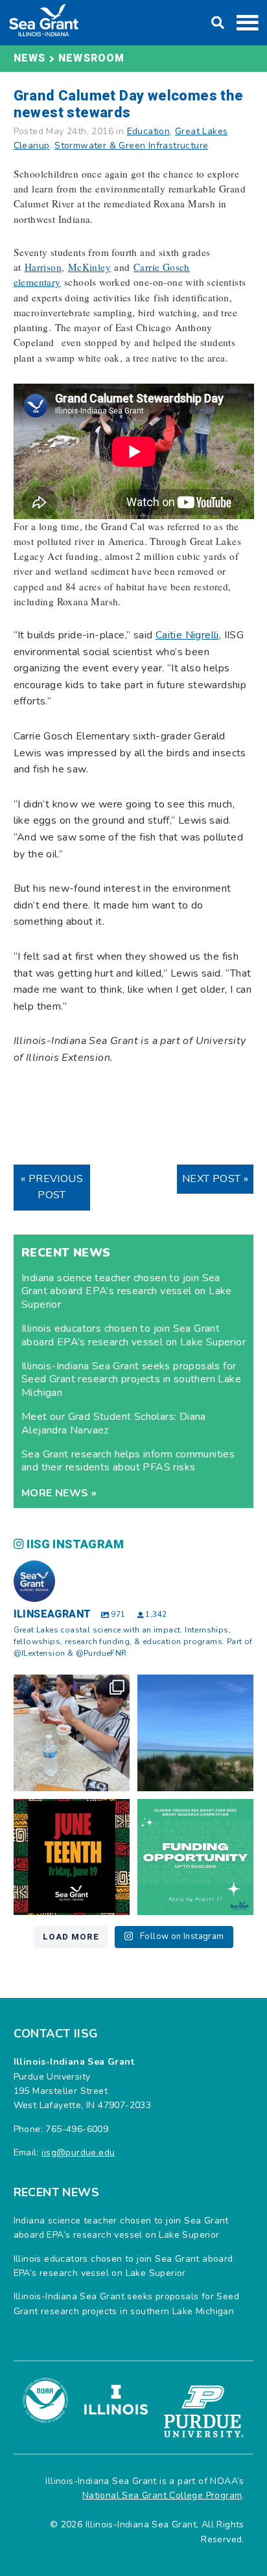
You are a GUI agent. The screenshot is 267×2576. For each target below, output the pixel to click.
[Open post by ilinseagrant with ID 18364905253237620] (72, 1733)
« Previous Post (52, 1187)
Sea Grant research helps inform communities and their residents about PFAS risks (128, 1461)
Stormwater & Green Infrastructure (131, 145)
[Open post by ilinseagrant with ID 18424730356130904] (195, 1857)
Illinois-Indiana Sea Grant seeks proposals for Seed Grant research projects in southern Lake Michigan (131, 1380)
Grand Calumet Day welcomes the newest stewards (129, 104)
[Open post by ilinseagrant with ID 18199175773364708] (72, 1857)
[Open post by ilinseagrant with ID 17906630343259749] (195, 1733)
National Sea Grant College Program (162, 2495)
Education (149, 131)
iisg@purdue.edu (78, 2152)
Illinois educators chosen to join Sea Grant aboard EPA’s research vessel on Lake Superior (133, 1335)
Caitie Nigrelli (187, 635)
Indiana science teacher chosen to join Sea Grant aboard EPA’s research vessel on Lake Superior (127, 1292)
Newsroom (92, 58)
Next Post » (215, 1179)
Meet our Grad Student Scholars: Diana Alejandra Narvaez (114, 1423)
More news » (59, 1493)
